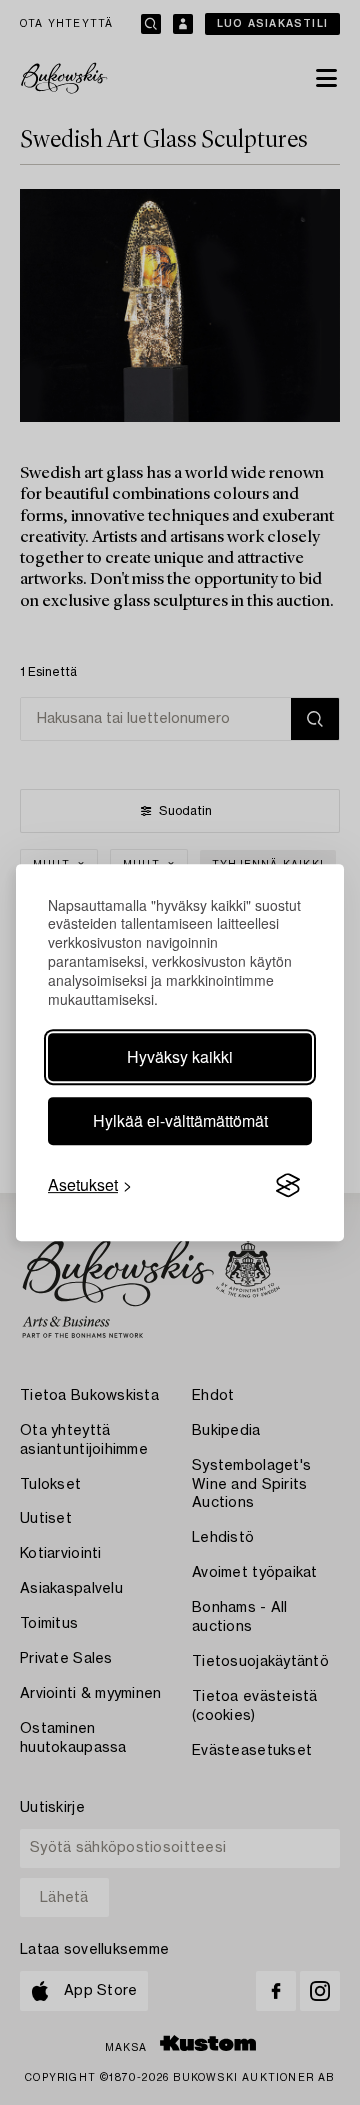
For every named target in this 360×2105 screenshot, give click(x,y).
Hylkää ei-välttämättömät (180, 1120)
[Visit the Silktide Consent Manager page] (288, 1185)
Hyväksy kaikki (180, 1056)
